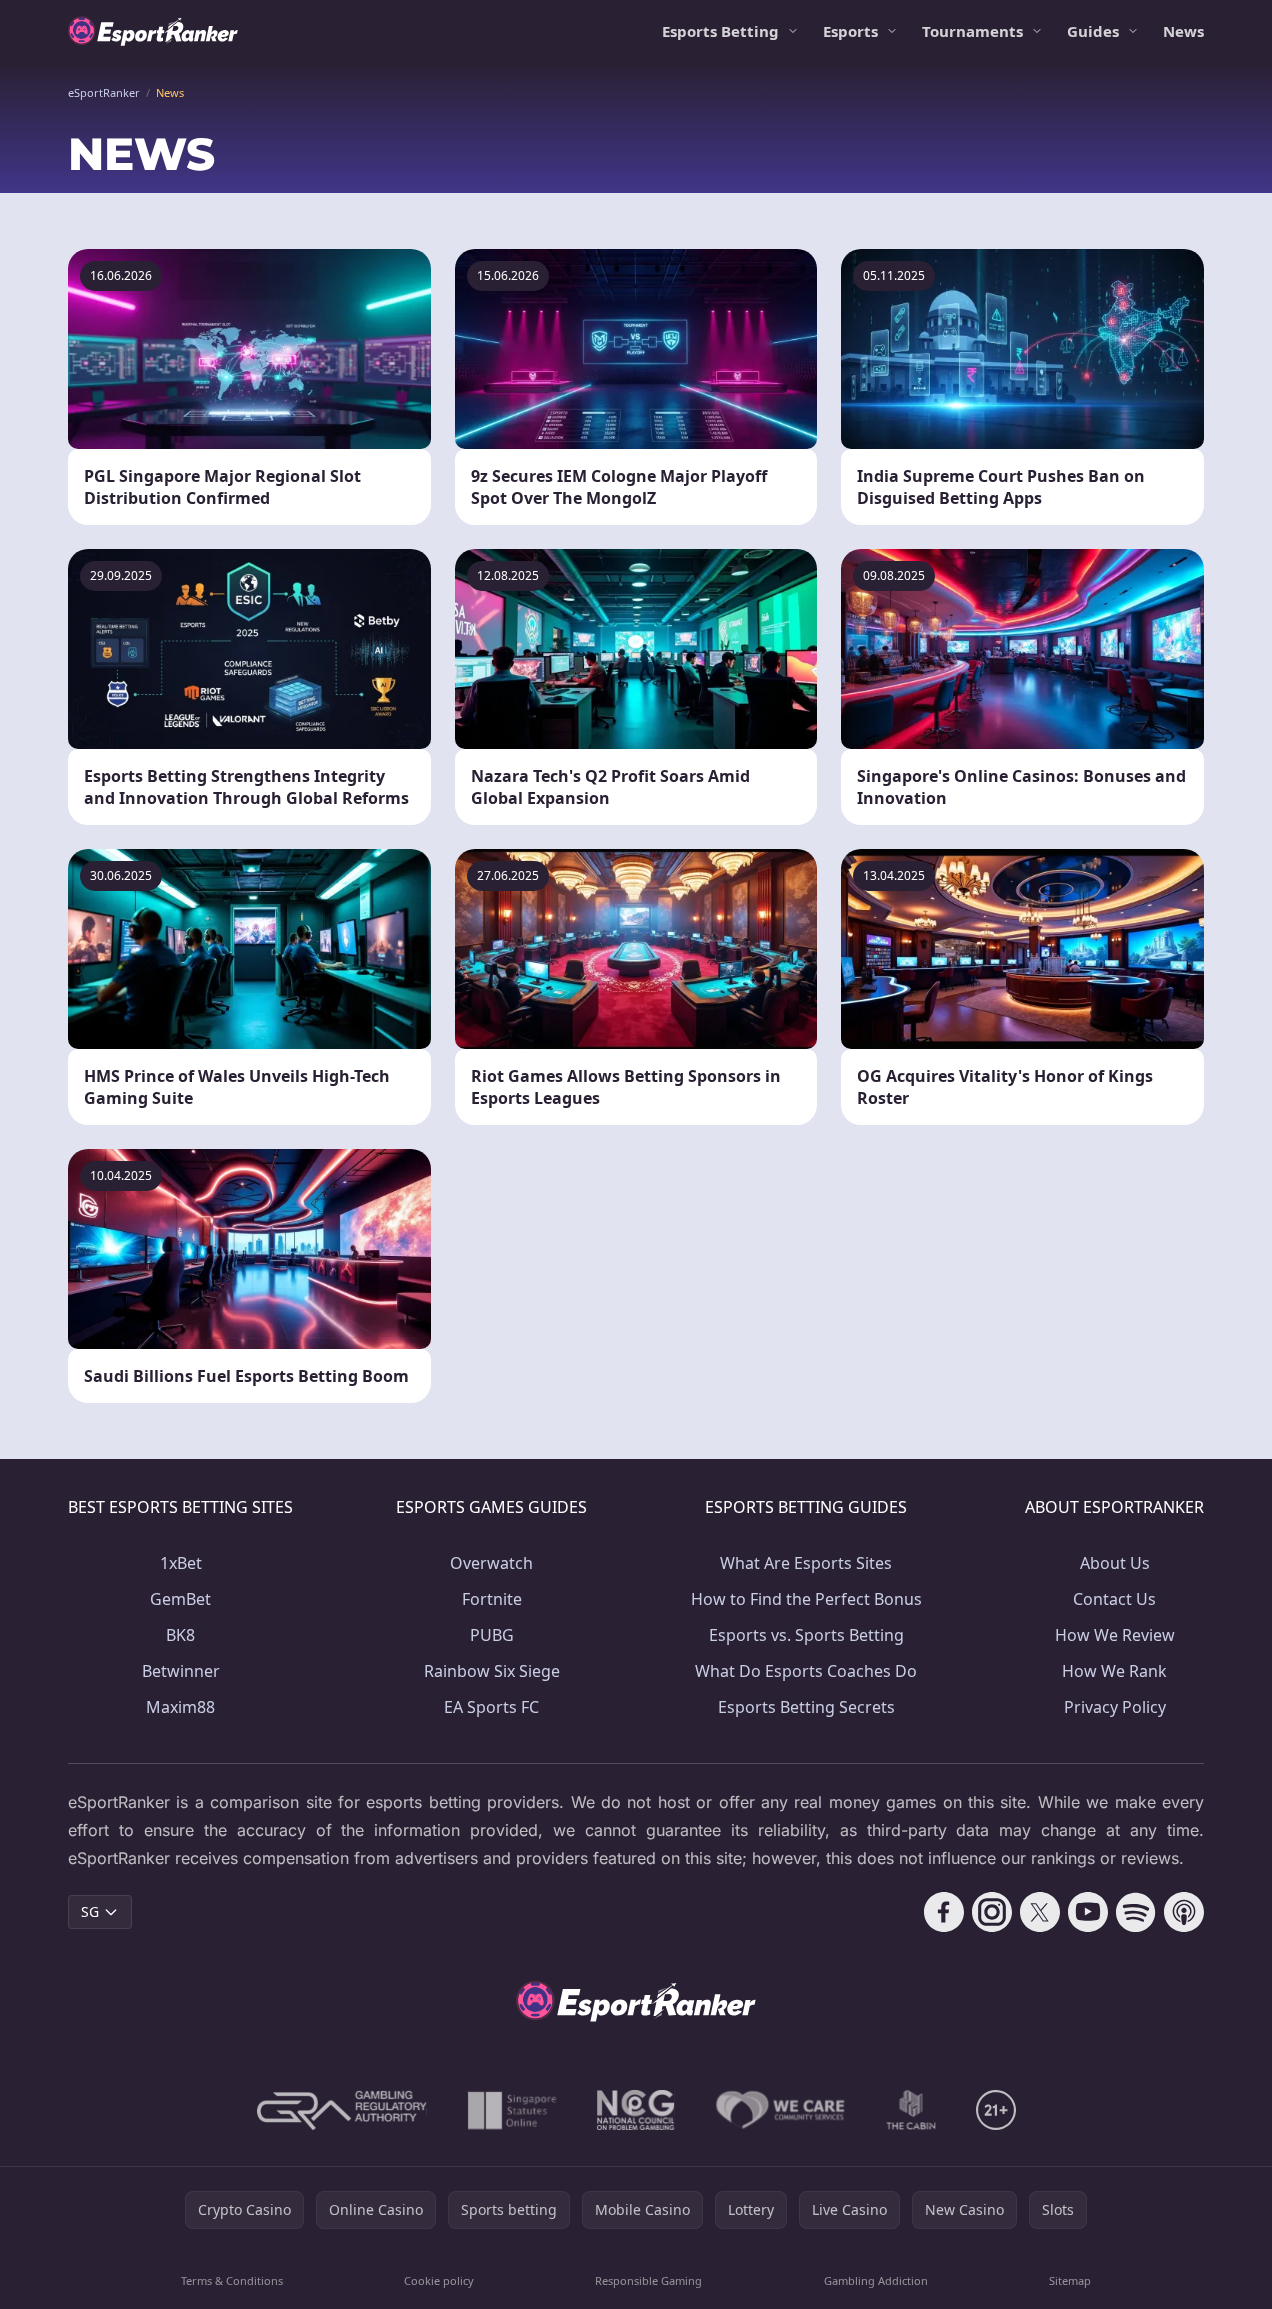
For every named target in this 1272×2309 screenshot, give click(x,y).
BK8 (180, 1635)
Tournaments (972, 31)
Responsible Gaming (648, 2280)
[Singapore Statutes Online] (512, 2110)
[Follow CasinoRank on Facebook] (944, 1912)
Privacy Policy (1115, 1707)
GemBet (180, 1599)
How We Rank (1114, 1671)
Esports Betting (720, 31)
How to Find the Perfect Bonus (806, 1599)
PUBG (492, 1635)
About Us (1115, 1563)
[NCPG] (636, 2110)
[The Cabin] (911, 2110)
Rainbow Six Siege (492, 1671)
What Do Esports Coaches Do (806, 1671)
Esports (850, 31)
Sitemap (1070, 2280)
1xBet (181, 1563)
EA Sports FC (491, 1707)
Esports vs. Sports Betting (806, 1635)
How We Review (1115, 1635)
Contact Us (1114, 1599)
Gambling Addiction (876, 2280)
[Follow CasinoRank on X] (1040, 1912)
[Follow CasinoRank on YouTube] (1088, 1912)
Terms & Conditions (232, 2280)
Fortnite (492, 1599)
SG (90, 1911)
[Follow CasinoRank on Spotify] (1136, 1912)
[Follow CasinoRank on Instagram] (992, 1912)
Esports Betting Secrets (806, 1707)
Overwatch (491, 1563)
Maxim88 (180, 1707)
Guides (1093, 31)
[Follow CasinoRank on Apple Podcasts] (1184, 1912)
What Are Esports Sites (806, 1563)
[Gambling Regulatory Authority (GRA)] (342, 2110)
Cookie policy (439, 2280)
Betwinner (181, 1671)
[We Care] (780, 2110)
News (1183, 31)
